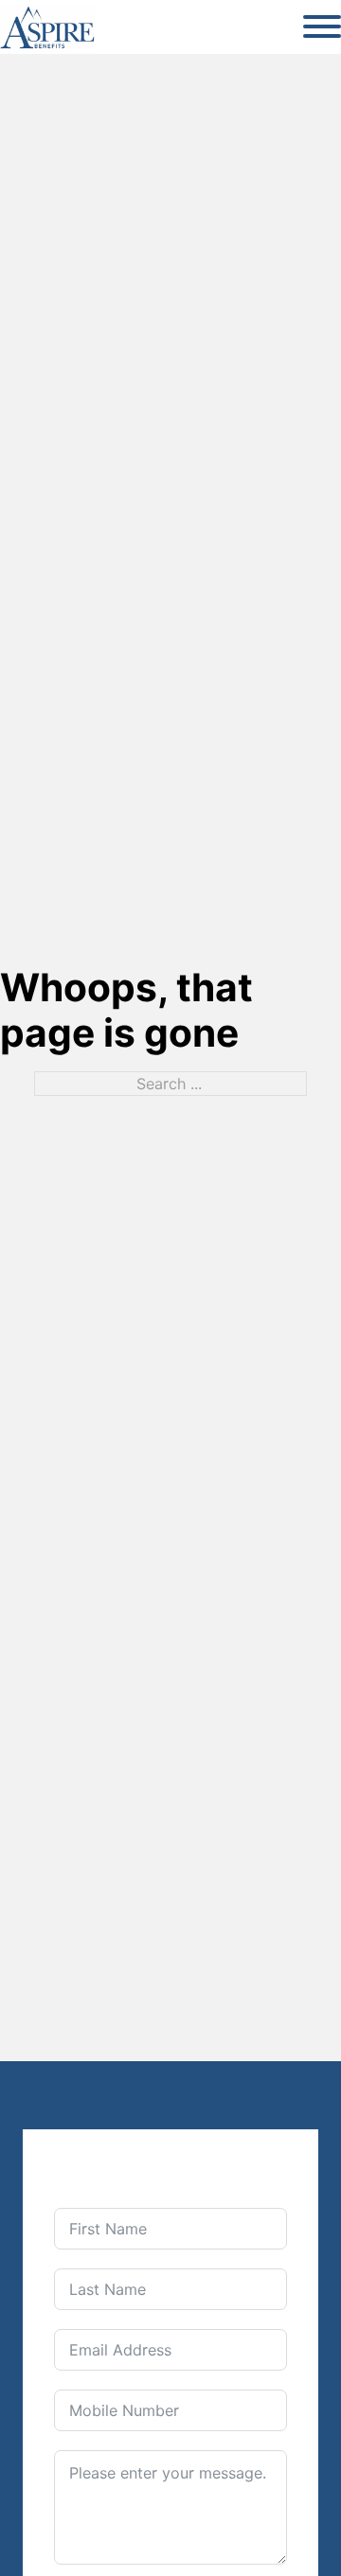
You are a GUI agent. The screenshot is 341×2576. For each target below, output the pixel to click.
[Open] (322, 26)
